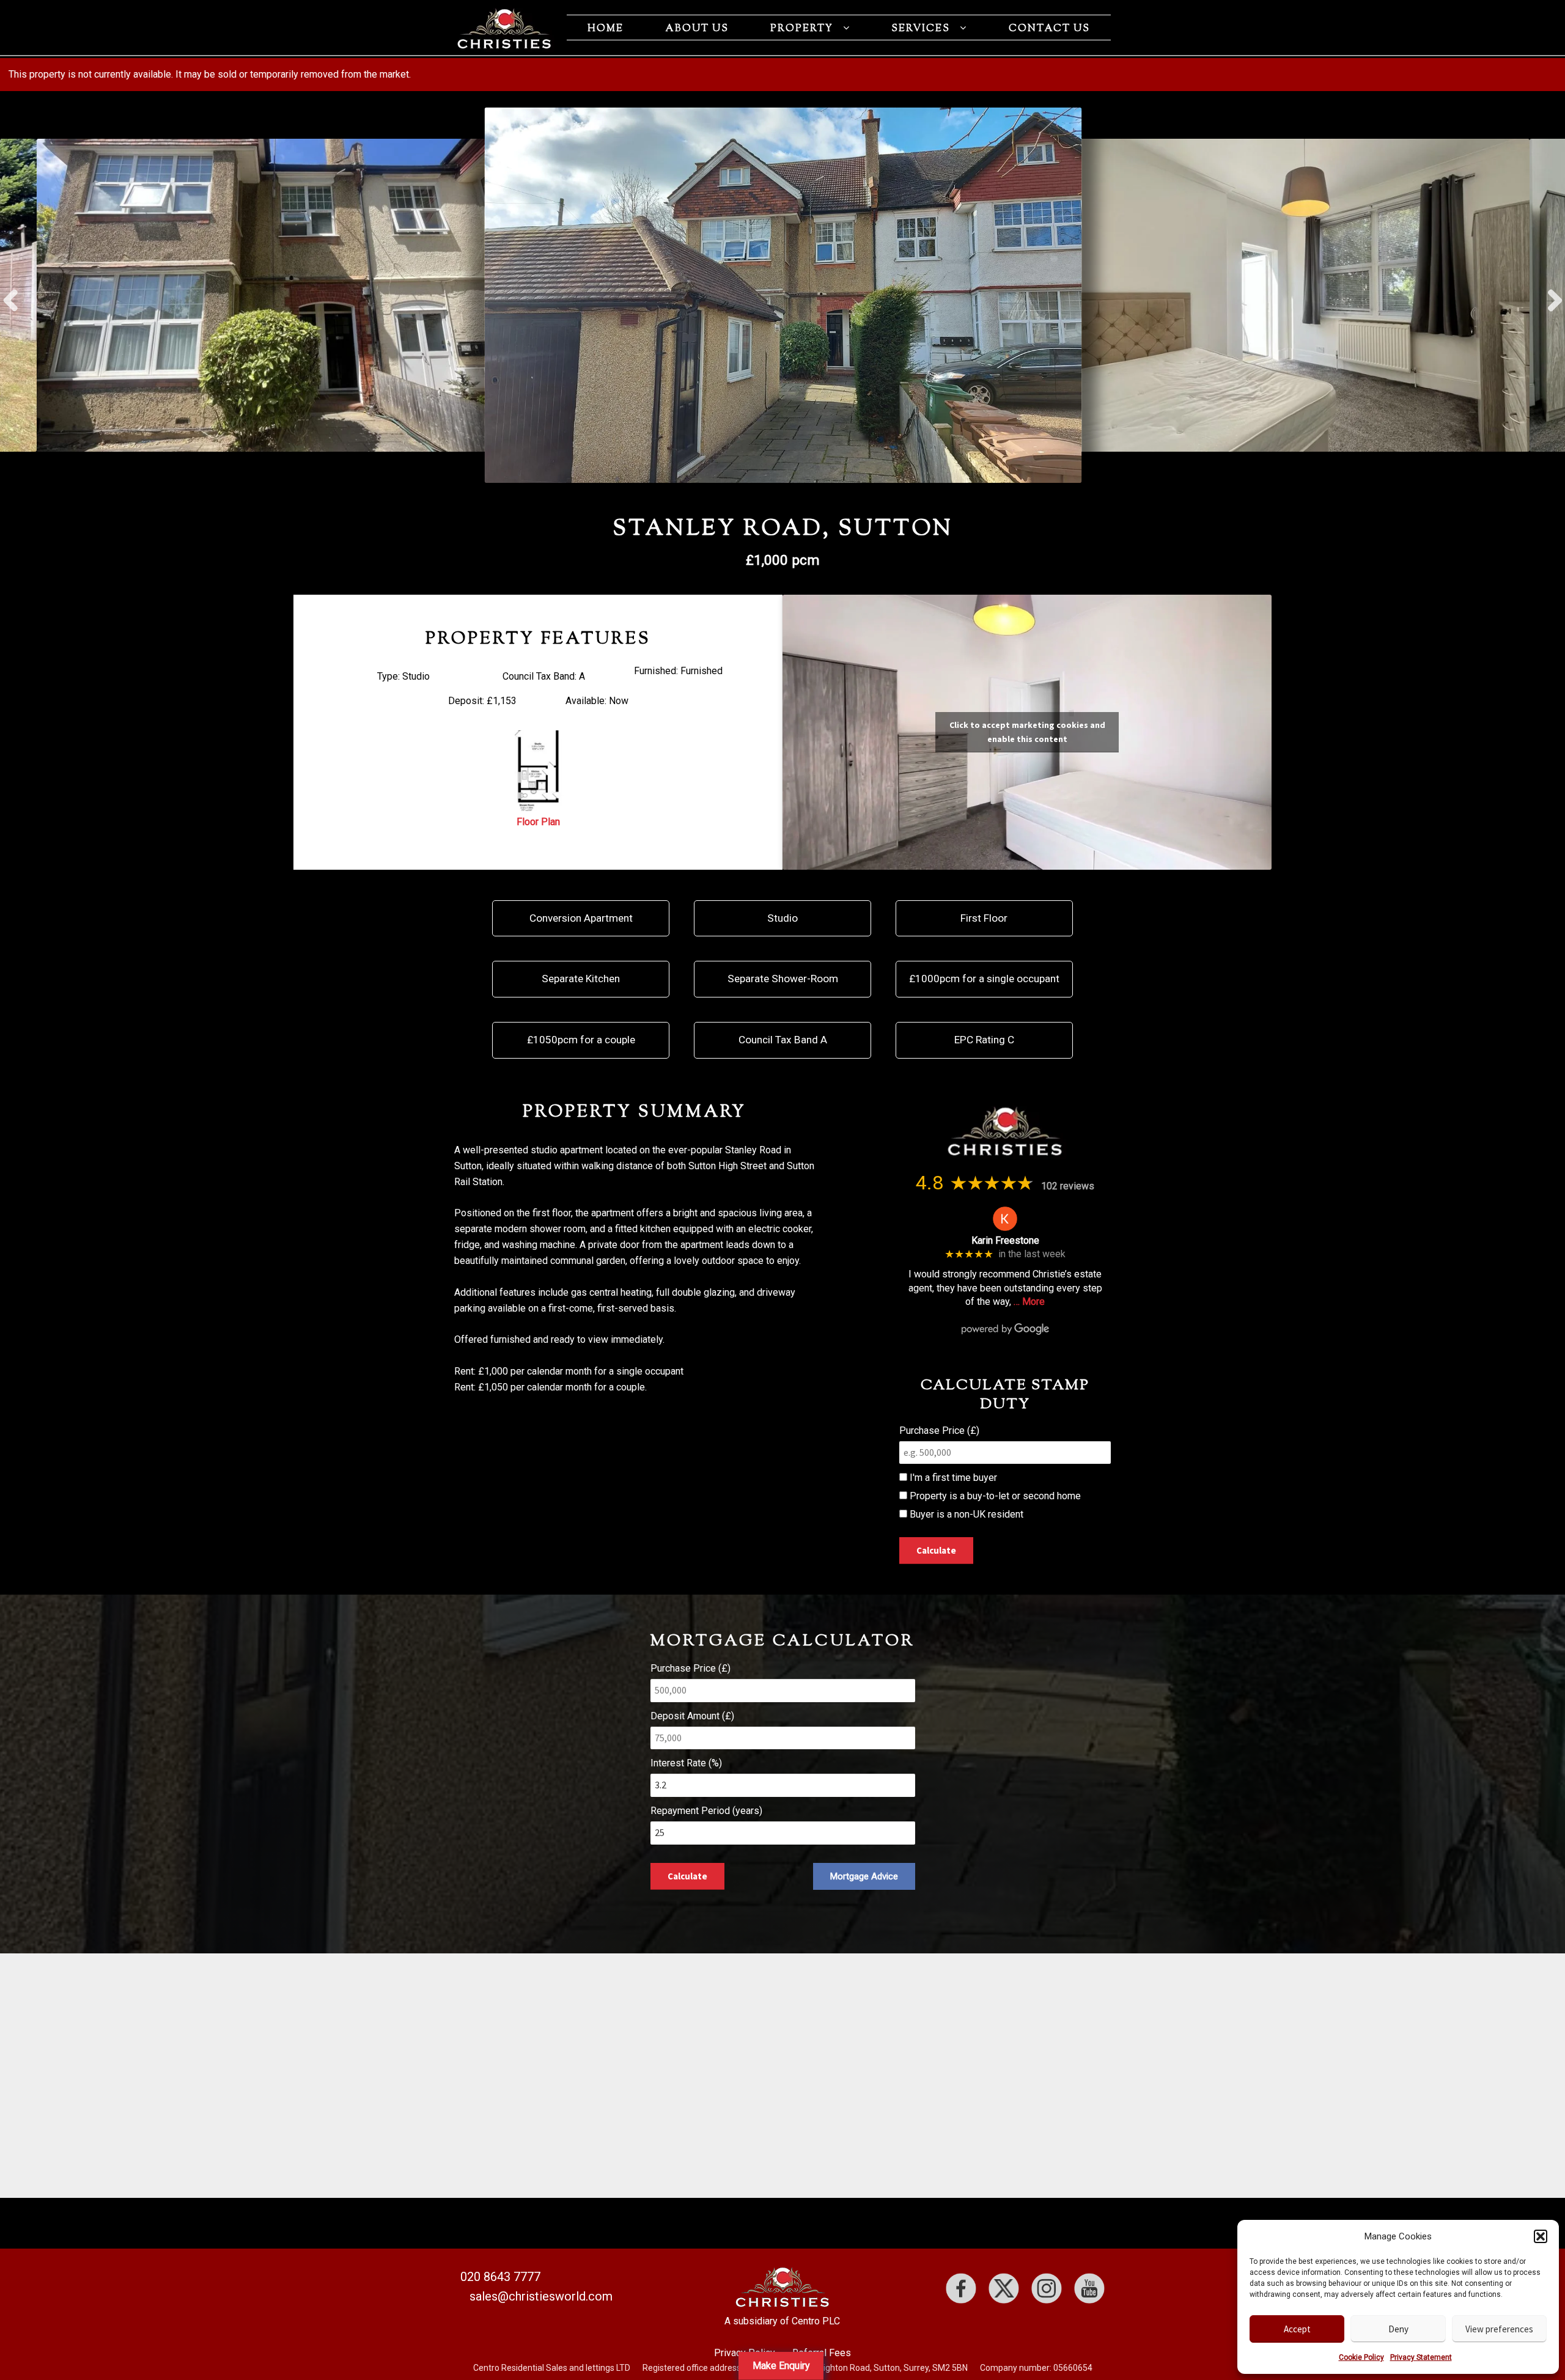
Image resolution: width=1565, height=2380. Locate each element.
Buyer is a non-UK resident (965, 1514)
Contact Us (1049, 29)
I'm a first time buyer (952, 1478)
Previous (11, 295)
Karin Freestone (1005, 1240)
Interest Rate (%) (686, 1763)
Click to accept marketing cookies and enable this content (1027, 732)
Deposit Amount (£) (692, 1716)
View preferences (1499, 2329)
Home (606, 29)
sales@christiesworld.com (541, 2296)
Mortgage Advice (864, 1876)
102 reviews (1068, 1186)
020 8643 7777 (500, 2277)
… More (1029, 1302)
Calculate (936, 1550)
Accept (1297, 2329)
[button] (1541, 2236)
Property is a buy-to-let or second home (994, 1496)
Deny (1398, 2329)
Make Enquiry (781, 2366)
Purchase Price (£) (939, 1431)
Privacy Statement (1421, 2357)
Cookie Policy (1361, 2357)
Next (1554, 295)
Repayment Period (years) (706, 1811)
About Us (697, 29)
